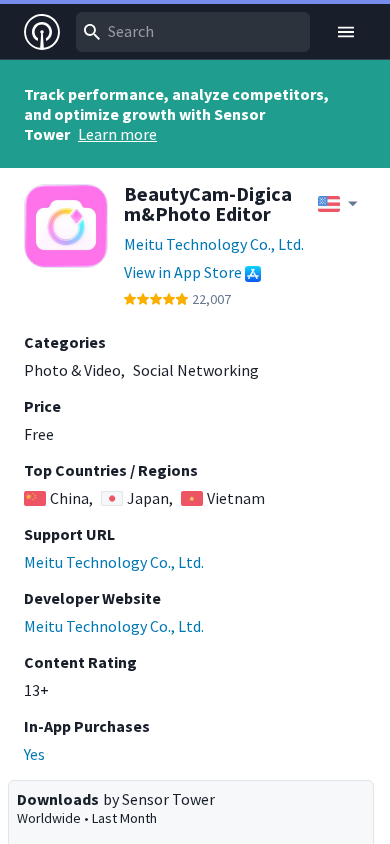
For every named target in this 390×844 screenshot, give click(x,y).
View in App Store (183, 272)
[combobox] (193, 32)
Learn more (117, 134)
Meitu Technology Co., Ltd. (214, 244)
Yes (34, 754)
